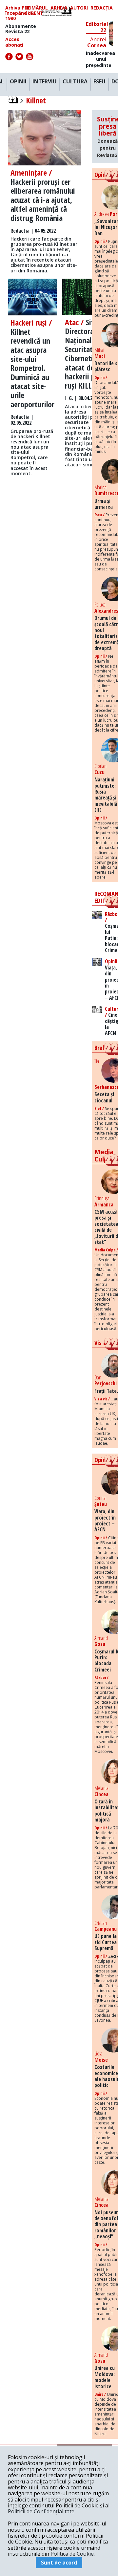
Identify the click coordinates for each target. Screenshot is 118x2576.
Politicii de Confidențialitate (41, 2511)
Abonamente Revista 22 (21, 29)
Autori (79, 8)
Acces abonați (14, 42)
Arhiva (59, 8)
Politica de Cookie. (73, 2554)
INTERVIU (45, 82)
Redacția (102, 8)
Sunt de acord (59, 2563)
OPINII (18, 82)
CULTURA (75, 82)
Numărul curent (36, 11)
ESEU (99, 82)
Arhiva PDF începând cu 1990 (20, 13)
